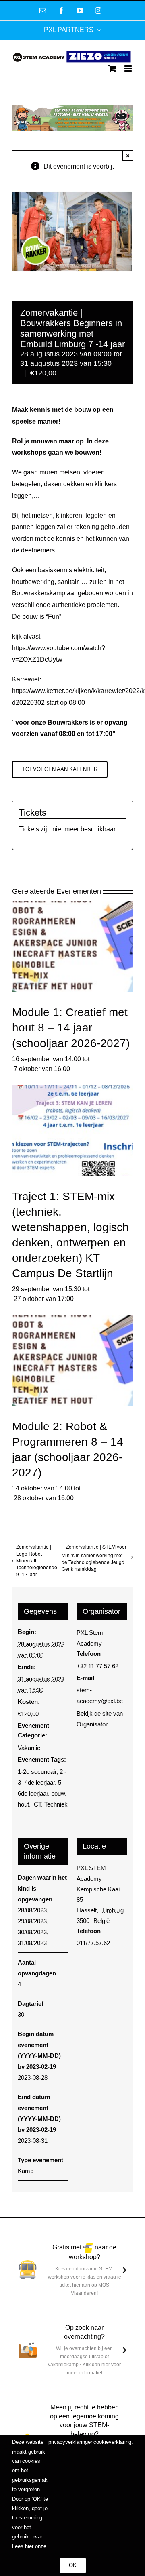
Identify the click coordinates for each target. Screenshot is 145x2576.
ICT (37, 1804)
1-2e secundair (37, 1772)
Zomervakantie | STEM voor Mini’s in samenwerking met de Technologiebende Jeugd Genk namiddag (94, 1558)
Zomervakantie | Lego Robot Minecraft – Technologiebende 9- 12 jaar (37, 1560)
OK (73, 2565)
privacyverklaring (68, 2442)
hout (23, 1804)
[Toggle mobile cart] (112, 69)
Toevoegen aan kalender (60, 769)
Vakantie (29, 1748)
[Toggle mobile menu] (129, 69)
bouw (58, 1793)
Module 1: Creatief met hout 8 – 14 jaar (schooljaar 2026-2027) (71, 1028)
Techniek (56, 1804)
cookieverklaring (112, 2442)
